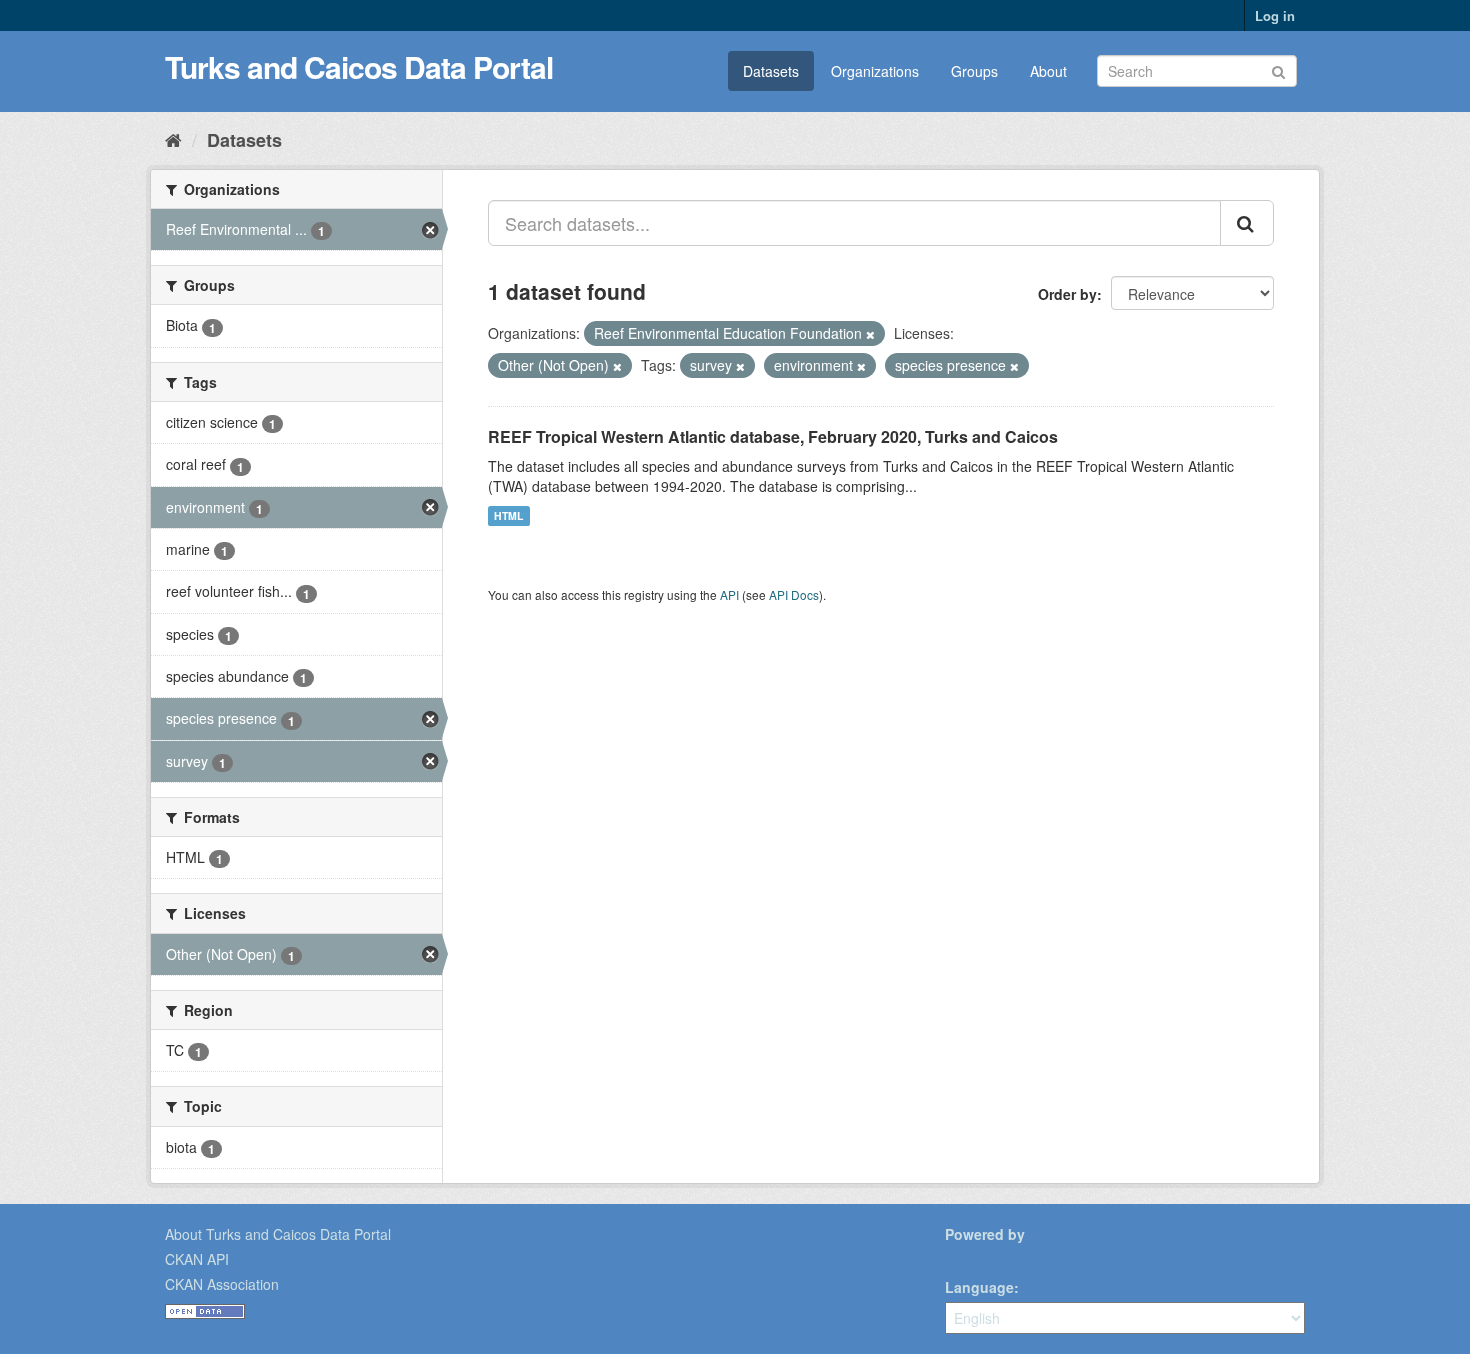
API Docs (794, 594)
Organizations (875, 71)
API (729, 594)
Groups (974, 71)
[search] (1247, 223)
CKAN (979, 1256)
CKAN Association (222, 1284)
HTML (508, 515)
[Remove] (870, 334)
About (1048, 71)
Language (979, 1287)
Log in (1275, 15)
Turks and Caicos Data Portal (359, 66)
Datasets (771, 71)
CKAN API (197, 1259)
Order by (1067, 294)
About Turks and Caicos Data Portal (278, 1234)
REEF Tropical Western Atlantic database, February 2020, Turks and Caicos (773, 436)
